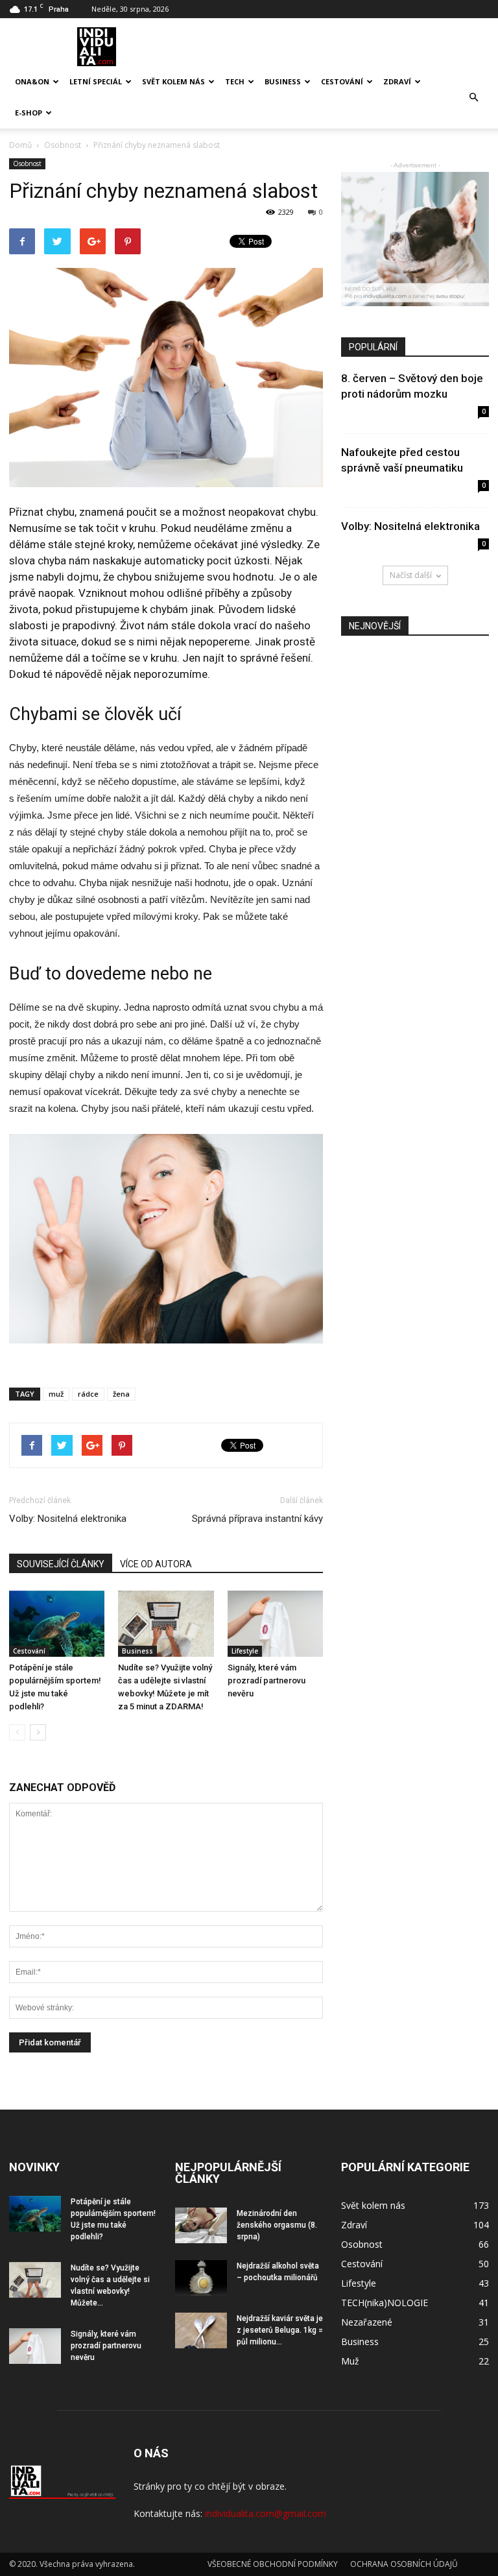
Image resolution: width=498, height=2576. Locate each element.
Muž (350, 2361)
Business (283, 81)
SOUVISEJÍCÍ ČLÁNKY (61, 1564)
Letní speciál (96, 81)
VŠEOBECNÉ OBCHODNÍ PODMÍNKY (273, 2564)
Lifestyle (245, 1651)
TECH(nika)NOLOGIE (385, 2303)
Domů (20, 145)
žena (121, 1394)
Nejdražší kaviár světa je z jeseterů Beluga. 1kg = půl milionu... (280, 2330)
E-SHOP (29, 113)
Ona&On (32, 81)
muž (56, 1394)
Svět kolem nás (173, 81)
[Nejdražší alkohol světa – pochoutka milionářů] (201, 2278)
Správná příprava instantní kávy (257, 1519)
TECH (235, 81)
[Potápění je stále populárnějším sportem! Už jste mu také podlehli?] (57, 1623)
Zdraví (397, 81)
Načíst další (411, 575)
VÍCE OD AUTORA (156, 1564)
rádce (88, 1394)
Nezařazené (367, 2322)
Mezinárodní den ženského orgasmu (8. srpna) (277, 2225)
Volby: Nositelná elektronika (68, 1519)
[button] (473, 97)
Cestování (342, 81)
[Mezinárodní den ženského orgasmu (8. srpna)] (201, 2225)
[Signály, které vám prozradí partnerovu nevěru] (275, 1623)
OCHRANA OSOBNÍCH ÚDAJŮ (404, 2564)
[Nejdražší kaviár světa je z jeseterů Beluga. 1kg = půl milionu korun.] (201, 2330)
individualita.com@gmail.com (266, 2513)
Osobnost (27, 163)
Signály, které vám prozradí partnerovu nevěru (267, 1680)
